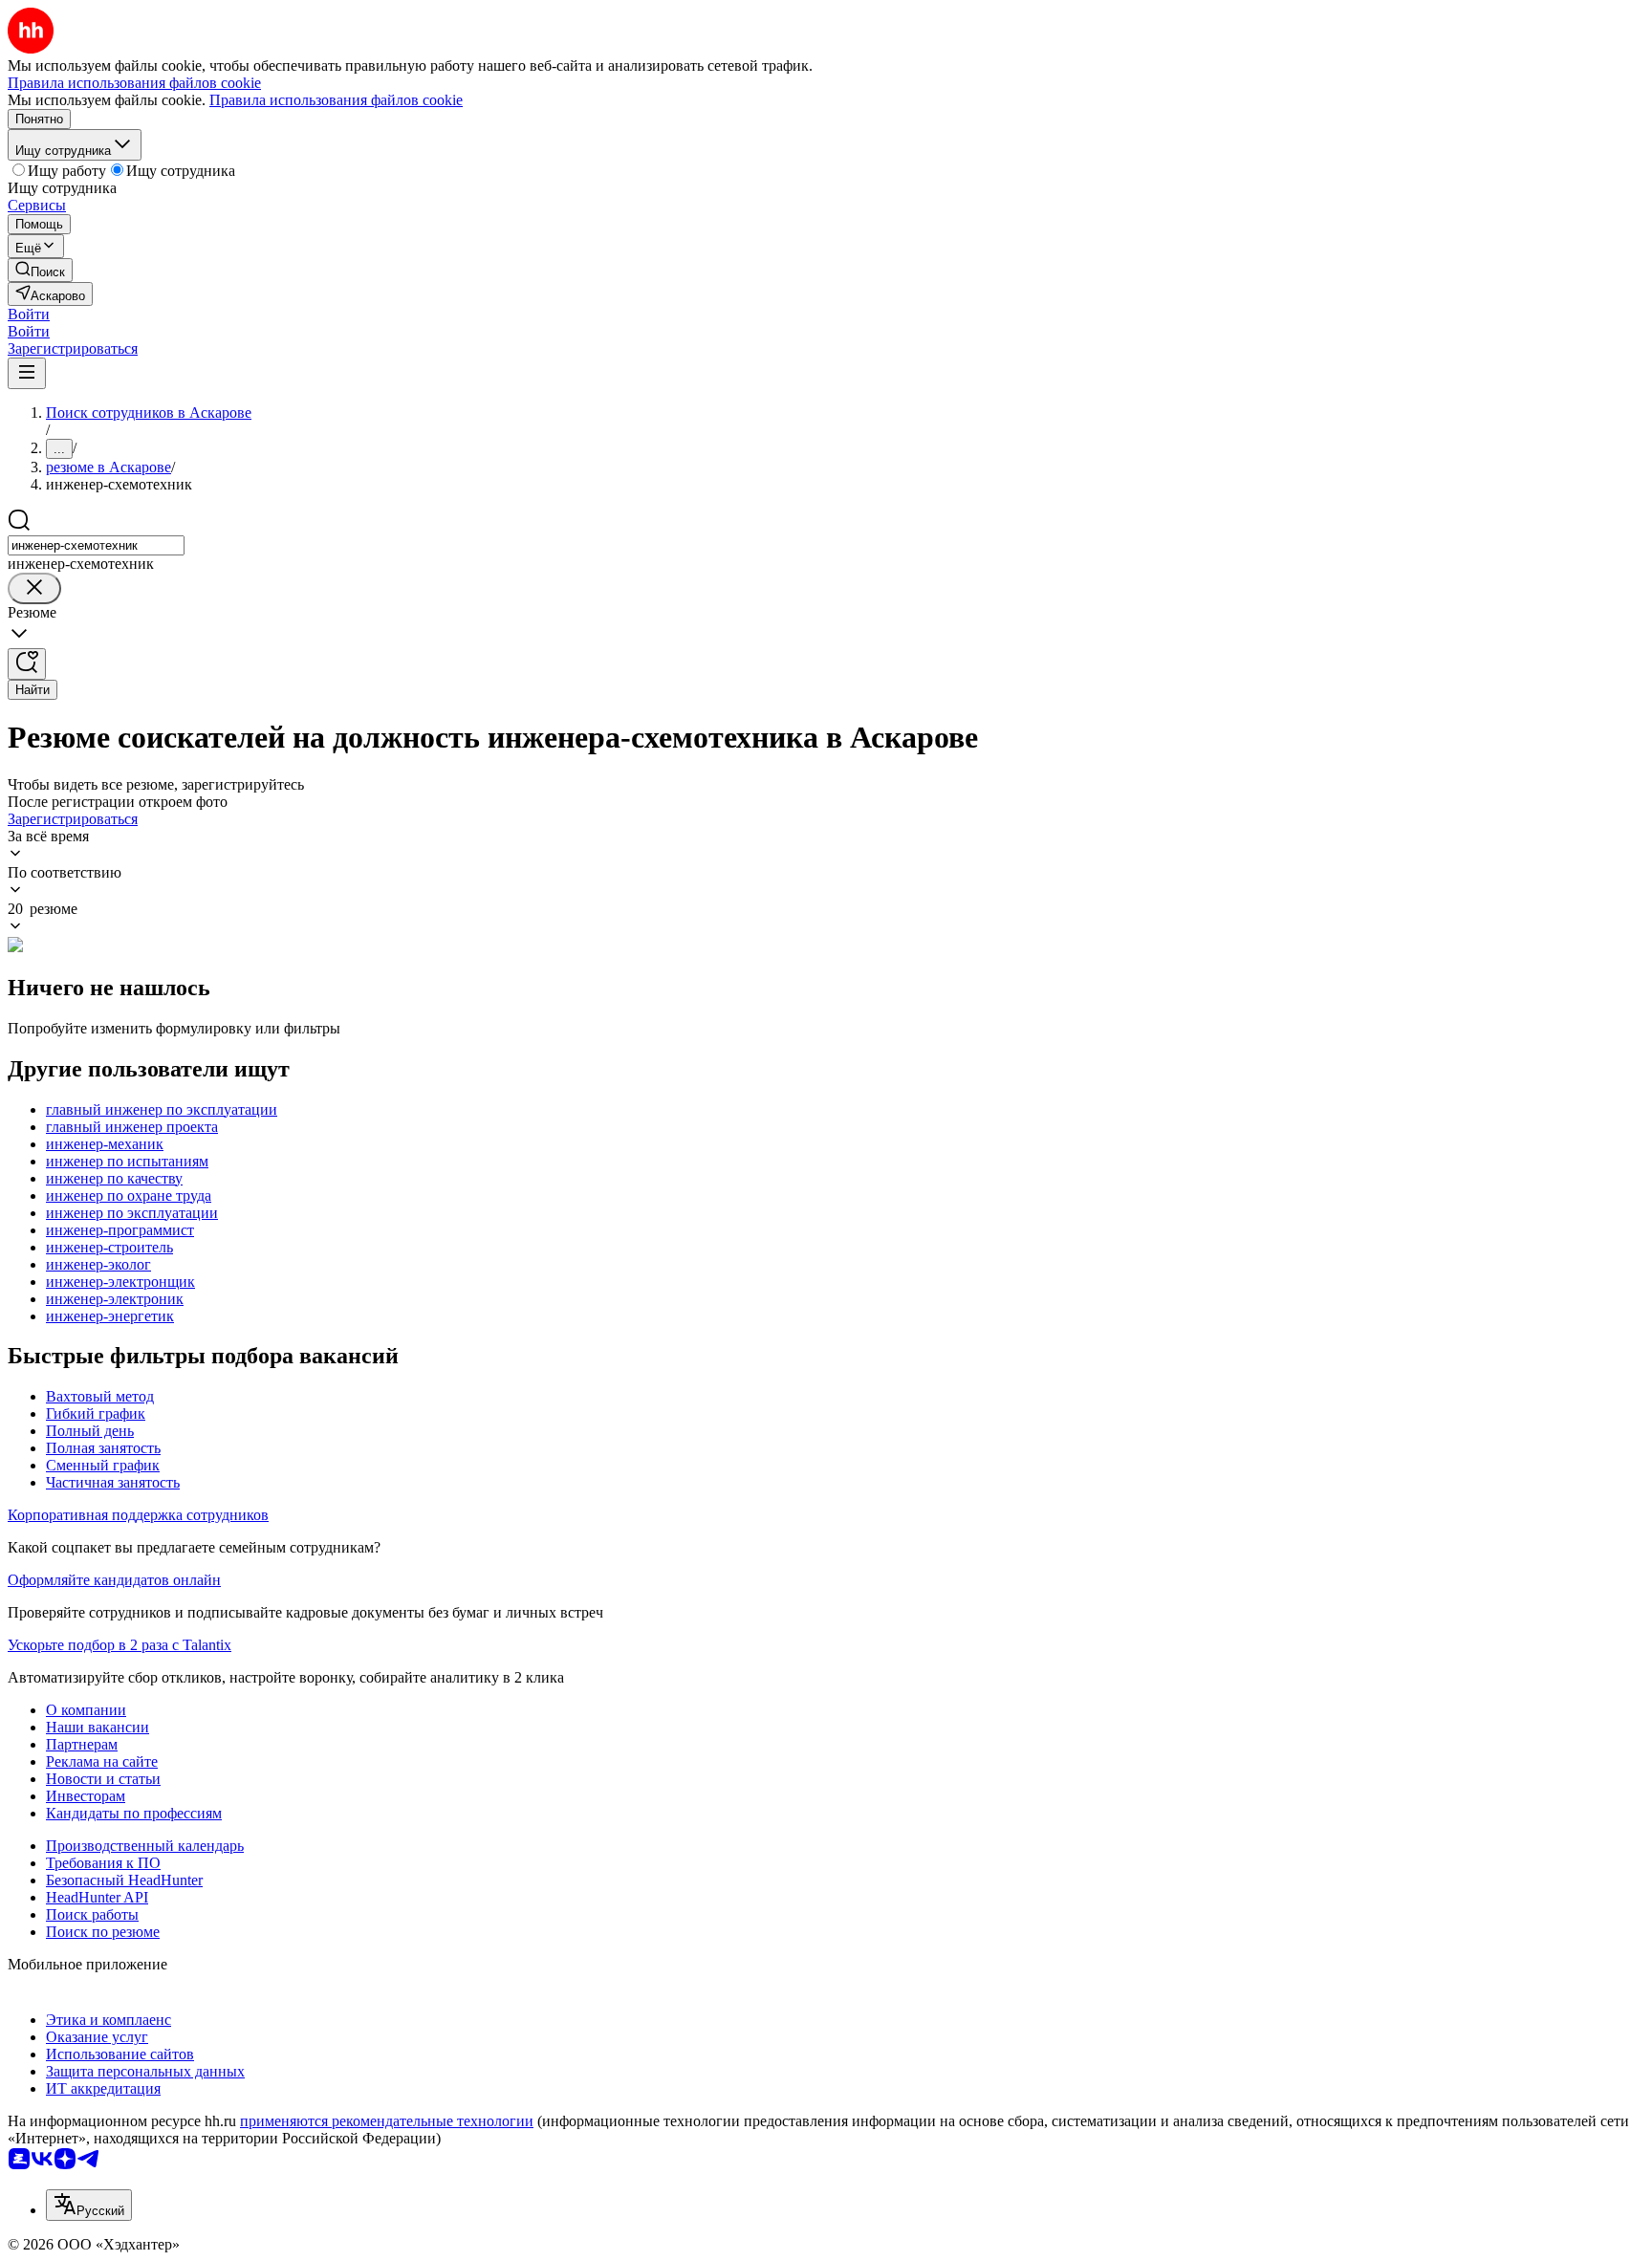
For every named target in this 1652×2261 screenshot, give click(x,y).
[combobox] (96, 545)
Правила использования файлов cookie (336, 100)
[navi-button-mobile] (27, 373)
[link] (40, 270)
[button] (29, 314)
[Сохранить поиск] (27, 664)
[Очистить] (34, 588)
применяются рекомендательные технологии (387, 2121)
